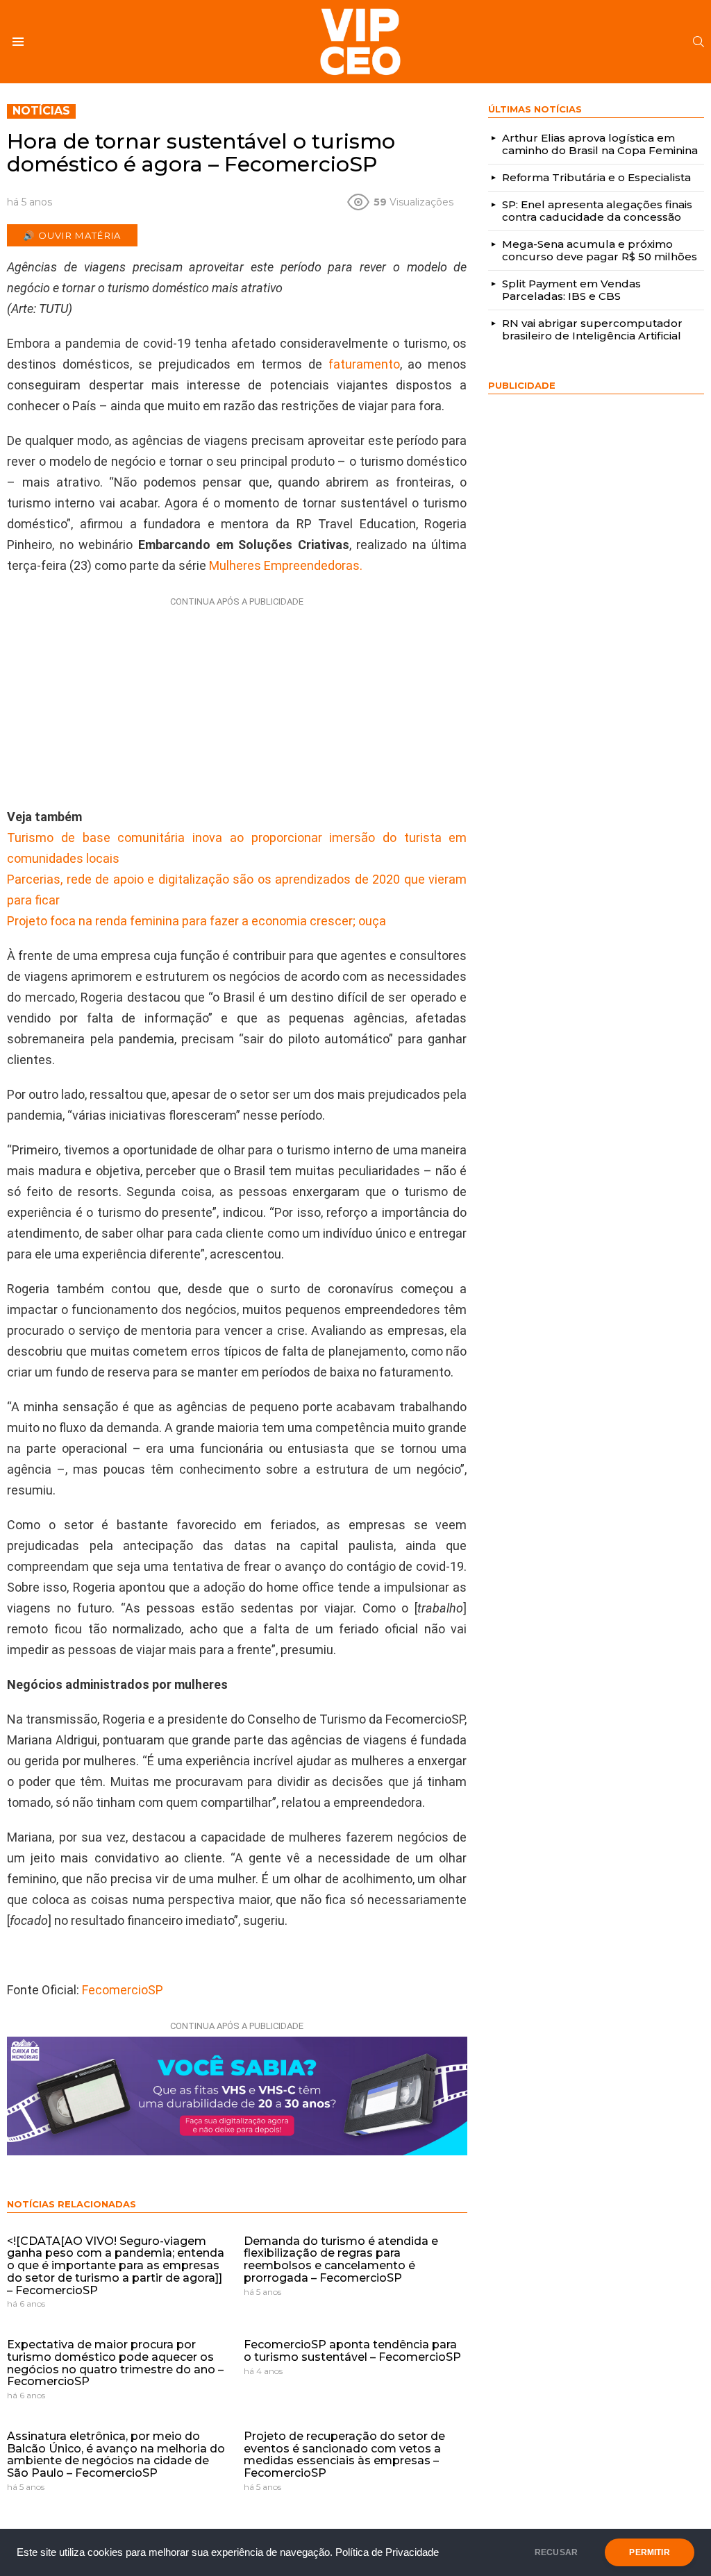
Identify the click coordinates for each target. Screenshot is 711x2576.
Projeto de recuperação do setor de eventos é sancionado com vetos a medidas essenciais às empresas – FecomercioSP (344, 2455)
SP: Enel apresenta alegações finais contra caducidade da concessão (597, 211)
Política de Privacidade (387, 2552)
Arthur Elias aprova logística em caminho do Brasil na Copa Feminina (600, 144)
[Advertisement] (237, 699)
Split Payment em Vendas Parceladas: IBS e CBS (571, 290)
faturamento (364, 364)
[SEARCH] (699, 42)
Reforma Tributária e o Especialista (596, 177)
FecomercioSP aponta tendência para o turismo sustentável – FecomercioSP (352, 2351)
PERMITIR (649, 2552)
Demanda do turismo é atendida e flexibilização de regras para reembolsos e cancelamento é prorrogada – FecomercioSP (341, 2259)
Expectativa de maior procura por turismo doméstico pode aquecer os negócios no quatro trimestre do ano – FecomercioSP (115, 2363)
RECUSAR (556, 2552)
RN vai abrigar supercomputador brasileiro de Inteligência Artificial (592, 329)
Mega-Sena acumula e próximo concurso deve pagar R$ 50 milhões (600, 250)
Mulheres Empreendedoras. (286, 565)
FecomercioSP (123, 1990)
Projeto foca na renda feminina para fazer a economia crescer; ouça (196, 921)
